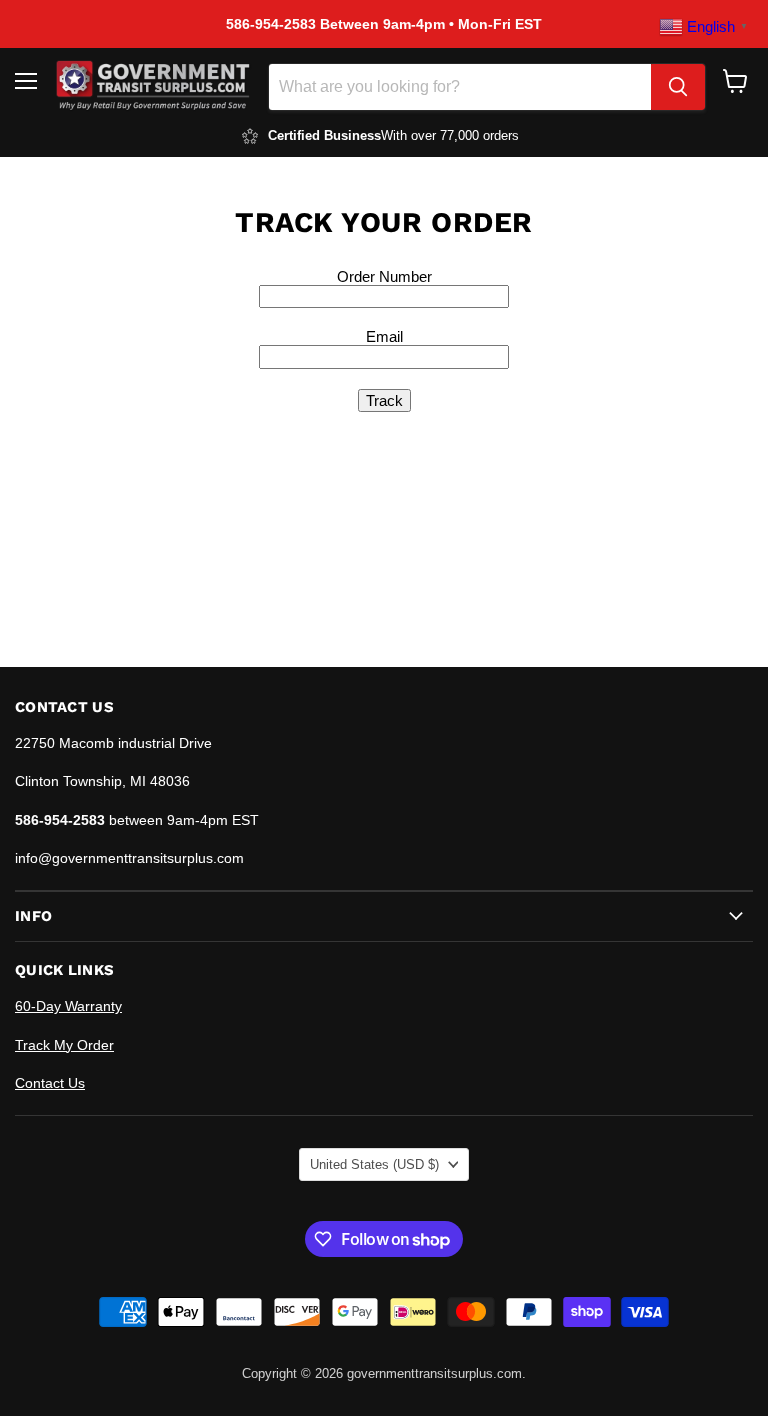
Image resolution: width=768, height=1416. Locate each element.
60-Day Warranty (68, 1006)
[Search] (678, 87)
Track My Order (64, 1045)
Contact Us (50, 1083)
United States (374, 1164)
